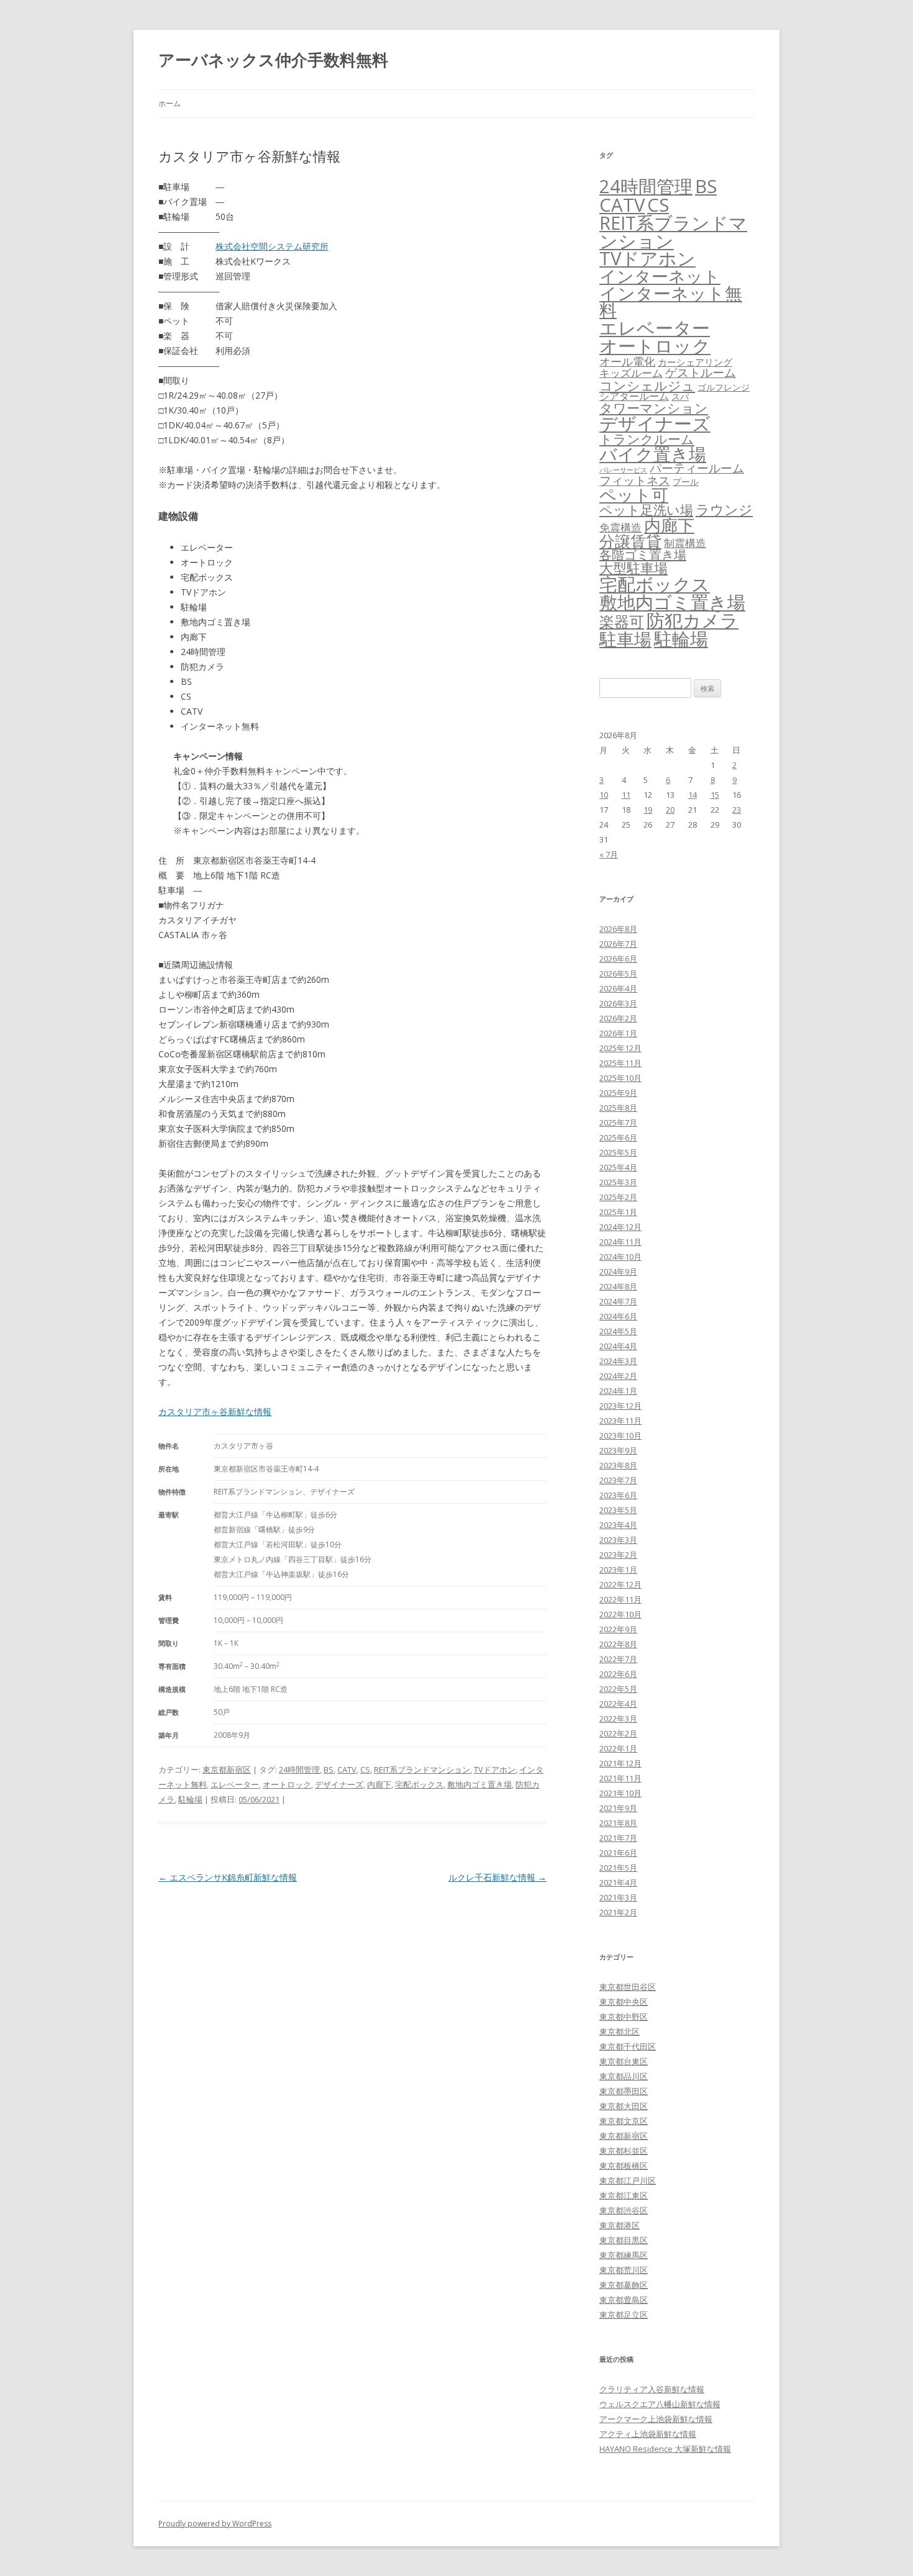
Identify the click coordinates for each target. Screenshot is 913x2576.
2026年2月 (618, 1018)
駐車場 (625, 639)
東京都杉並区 (624, 2151)
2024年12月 (620, 1227)
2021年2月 (618, 1912)
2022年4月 (618, 1704)
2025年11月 (620, 1063)
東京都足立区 (624, 2315)
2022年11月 (620, 1599)
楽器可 (622, 621)
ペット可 (634, 495)
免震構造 (620, 527)
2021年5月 (618, 1868)
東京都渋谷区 (624, 2210)
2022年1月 (618, 1748)
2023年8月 (618, 1465)
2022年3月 (618, 1719)
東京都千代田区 (628, 2046)
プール (686, 481)
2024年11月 (620, 1242)
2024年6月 (618, 1316)
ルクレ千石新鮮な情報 (497, 1877)
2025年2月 (618, 1197)
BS (329, 1769)
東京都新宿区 (227, 1769)
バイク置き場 (653, 454)
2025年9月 (618, 1093)
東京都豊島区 (624, 2300)
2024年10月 (620, 1257)
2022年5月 (618, 1689)
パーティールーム (697, 468)
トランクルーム (647, 439)
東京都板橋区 (624, 2166)
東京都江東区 (624, 2195)
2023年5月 (618, 1510)
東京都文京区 (624, 2121)
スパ (680, 396)
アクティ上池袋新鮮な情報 (648, 2434)
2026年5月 (618, 974)
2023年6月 (618, 1495)
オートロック (287, 1784)
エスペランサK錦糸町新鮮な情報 (228, 1877)
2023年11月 (620, 1421)
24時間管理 (299, 1769)
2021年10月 (620, 1793)
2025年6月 (618, 1137)
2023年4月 (618, 1525)
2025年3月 (618, 1182)
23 (737, 810)
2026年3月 (618, 1003)
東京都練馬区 (624, 2255)
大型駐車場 (634, 568)
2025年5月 (618, 1152)
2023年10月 (620, 1435)
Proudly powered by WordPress (215, 2524)
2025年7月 (618, 1123)
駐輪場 (190, 1799)
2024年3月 (618, 1361)
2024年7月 (618, 1301)
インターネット (660, 276)
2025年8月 (618, 1108)
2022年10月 (620, 1614)
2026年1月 (618, 1033)
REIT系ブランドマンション (422, 1769)
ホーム (170, 103)
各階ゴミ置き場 (643, 555)
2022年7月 (618, 1659)
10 (604, 795)
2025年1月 (618, 1212)
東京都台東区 (624, 2061)
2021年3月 (618, 1897)
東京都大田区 (624, 2106)
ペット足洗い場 (646, 510)
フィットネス (635, 480)
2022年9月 (618, 1629)
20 (670, 810)
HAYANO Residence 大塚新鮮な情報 (665, 2449)
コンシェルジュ (647, 385)
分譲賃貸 (630, 541)
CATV (347, 1769)
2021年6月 (618, 1853)
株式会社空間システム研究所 (272, 246)
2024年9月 (618, 1272)
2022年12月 (620, 1584)
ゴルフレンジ (724, 387)
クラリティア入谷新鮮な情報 (652, 2389)
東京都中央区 (624, 2002)
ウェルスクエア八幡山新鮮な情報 (660, 2404)
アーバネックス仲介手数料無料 (273, 60)
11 (626, 795)
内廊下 (379, 1784)
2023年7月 (618, 1480)
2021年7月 (618, 1838)
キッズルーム (631, 373)
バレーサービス (623, 470)
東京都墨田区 (624, 2091)
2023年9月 (618, 1450)
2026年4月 (618, 988)
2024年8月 (618, 1286)
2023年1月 (618, 1570)
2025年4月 (618, 1167)
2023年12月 (620, 1406)
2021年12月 (620, 1763)
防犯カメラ (693, 620)
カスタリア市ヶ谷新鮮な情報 (215, 1412)
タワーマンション (654, 408)
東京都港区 (620, 2225)
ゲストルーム (701, 373)
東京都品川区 (624, 2076)
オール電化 (627, 361)
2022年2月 (618, 1733)
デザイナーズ (339, 1784)
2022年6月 (618, 1674)
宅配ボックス (419, 1784)
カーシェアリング (695, 362)
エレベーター (235, 1784)
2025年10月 (620, 1078)
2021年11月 (620, 1778)
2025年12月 (620, 1048)
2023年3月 (618, 1540)
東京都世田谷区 (628, 1987)
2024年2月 (618, 1376)
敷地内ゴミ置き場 (479, 1784)
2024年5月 (618, 1331)
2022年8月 (618, 1644)
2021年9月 (618, 1808)
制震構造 (685, 543)
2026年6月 (618, 959)
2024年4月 (618, 1346)
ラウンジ (724, 509)
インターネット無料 (671, 302)
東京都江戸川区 (628, 2181)
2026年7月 (618, 944)
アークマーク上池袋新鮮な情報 (656, 2419)
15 (715, 795)
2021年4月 (618, 1882)
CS (365, 1769)
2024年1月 (618, 1391)
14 (693, 795)
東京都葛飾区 (624, 2285)
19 (648, 810)
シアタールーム (634, 396)
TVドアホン (495, 1769)
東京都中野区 (624, 2017)
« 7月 (609, 854)
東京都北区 (620, 2031)
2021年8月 (618, 1823)
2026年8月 (618, 929)
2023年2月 (618, 1555)
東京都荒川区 (624, 2270)
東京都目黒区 (624, 2240)
